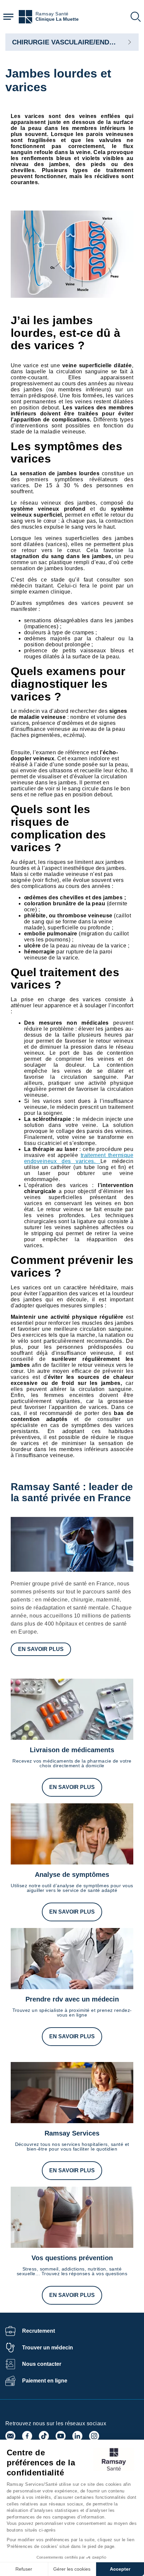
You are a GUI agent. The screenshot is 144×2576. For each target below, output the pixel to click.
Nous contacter (42, 2364)
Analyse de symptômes (72, 1875)
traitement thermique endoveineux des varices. (79, 1158)
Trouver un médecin (48, 2348)
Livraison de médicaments (72, 1750)
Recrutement (39, 2331)
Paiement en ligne (45, 2381)
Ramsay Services (72, 2133)
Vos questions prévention (72, 2258)
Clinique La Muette (57, 19)
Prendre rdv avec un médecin (72, 1999)
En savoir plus (41, 1649)
